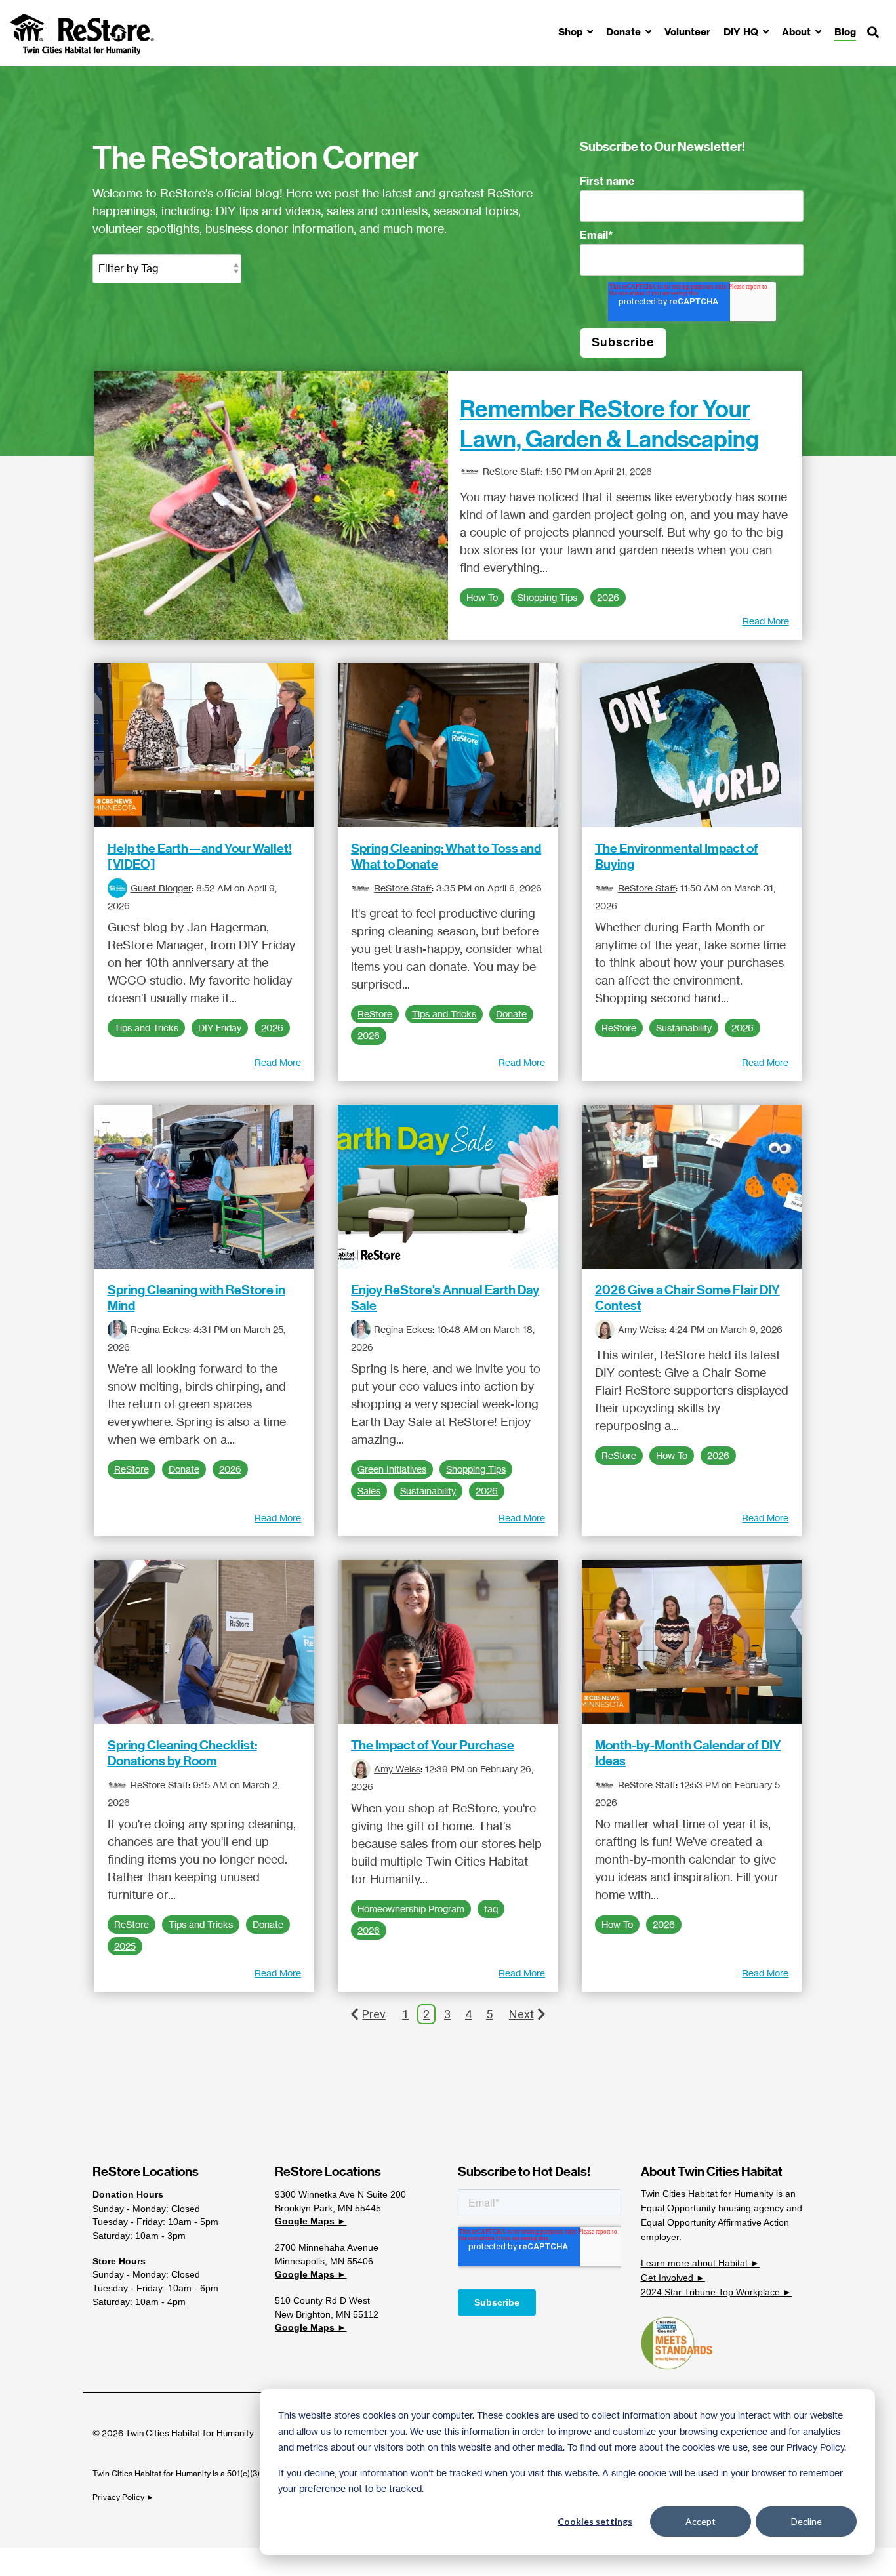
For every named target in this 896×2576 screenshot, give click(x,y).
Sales (369, 1491)
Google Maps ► (311, 2221)
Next (521, 2014)
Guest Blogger (161, 888)
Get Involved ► (673, 2278)
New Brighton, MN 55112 (327, 2314)
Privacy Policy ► (124, 2497)
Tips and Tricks (146, 1028)
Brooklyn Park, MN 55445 (328, 2208)
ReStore (375, 1014)
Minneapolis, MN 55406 (324, 2261)
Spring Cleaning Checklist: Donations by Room (182, 1753)
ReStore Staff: (514, 471)
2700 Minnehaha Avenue (327, 2247)
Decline (806, 2521)
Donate (625, 32)
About (798, 32)
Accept (701, 2521)
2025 (125, 1946)
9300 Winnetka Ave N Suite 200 (340, 2194)
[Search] (873, 33)
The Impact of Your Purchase (433, 1745)
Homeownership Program (411, 1909)
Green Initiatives (392, 1469)
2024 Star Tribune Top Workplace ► (716, 2292)
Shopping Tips (547, 598)
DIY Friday (220, 1028)
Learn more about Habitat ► (700, 2263)
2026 (608, 598)
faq (491, 1909)
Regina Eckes (160, 1329)
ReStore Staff (403, 888)
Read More (766, 621)
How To (482, 598)
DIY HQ (742, 32)
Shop (572, 32)
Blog (845, 32)
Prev (374, 2014)
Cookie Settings (55, 2562)
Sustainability (684, 1028)
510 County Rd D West (322, 2300)
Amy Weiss (641, 1329)
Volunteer (687, 32)
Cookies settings (595, 2521)
